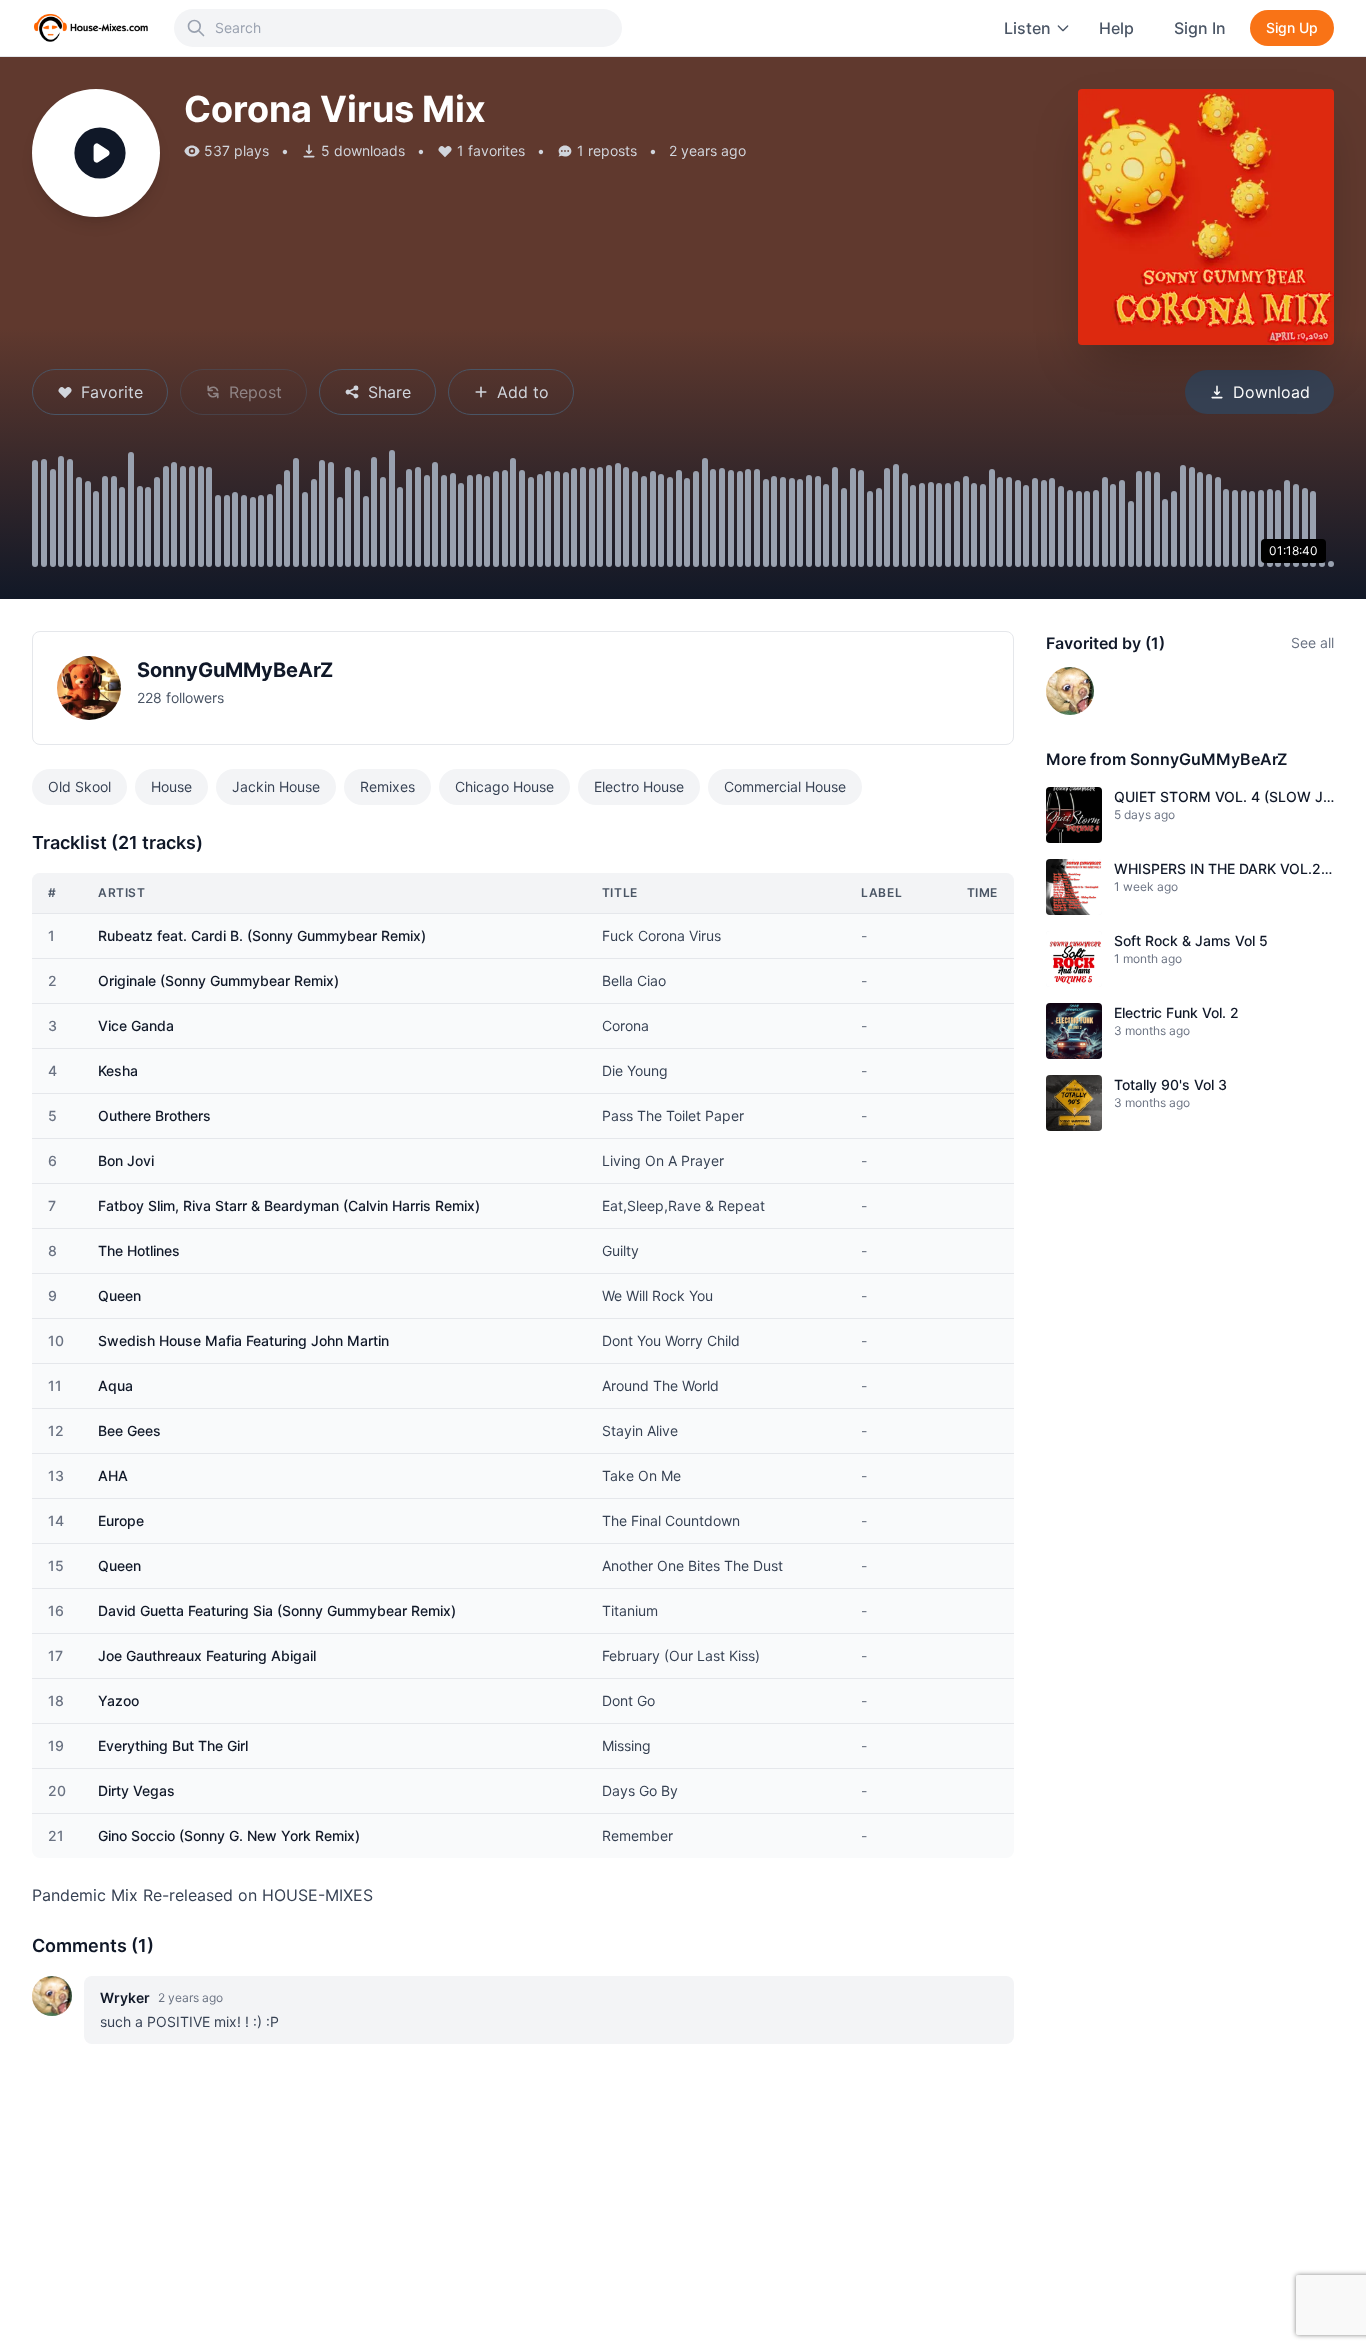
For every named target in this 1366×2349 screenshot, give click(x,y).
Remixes (387, 786)
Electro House (639, 786)
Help (1116, 28)
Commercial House (785, 786)
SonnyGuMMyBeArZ (235, 670)
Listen (1027, 28)
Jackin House (276, 786)
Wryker (125, 1997)
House (171, 786)
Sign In (1200, 28)
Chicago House (504, 786)
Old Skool (79, 786)
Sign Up (1292, 27)
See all (1312, 642)
